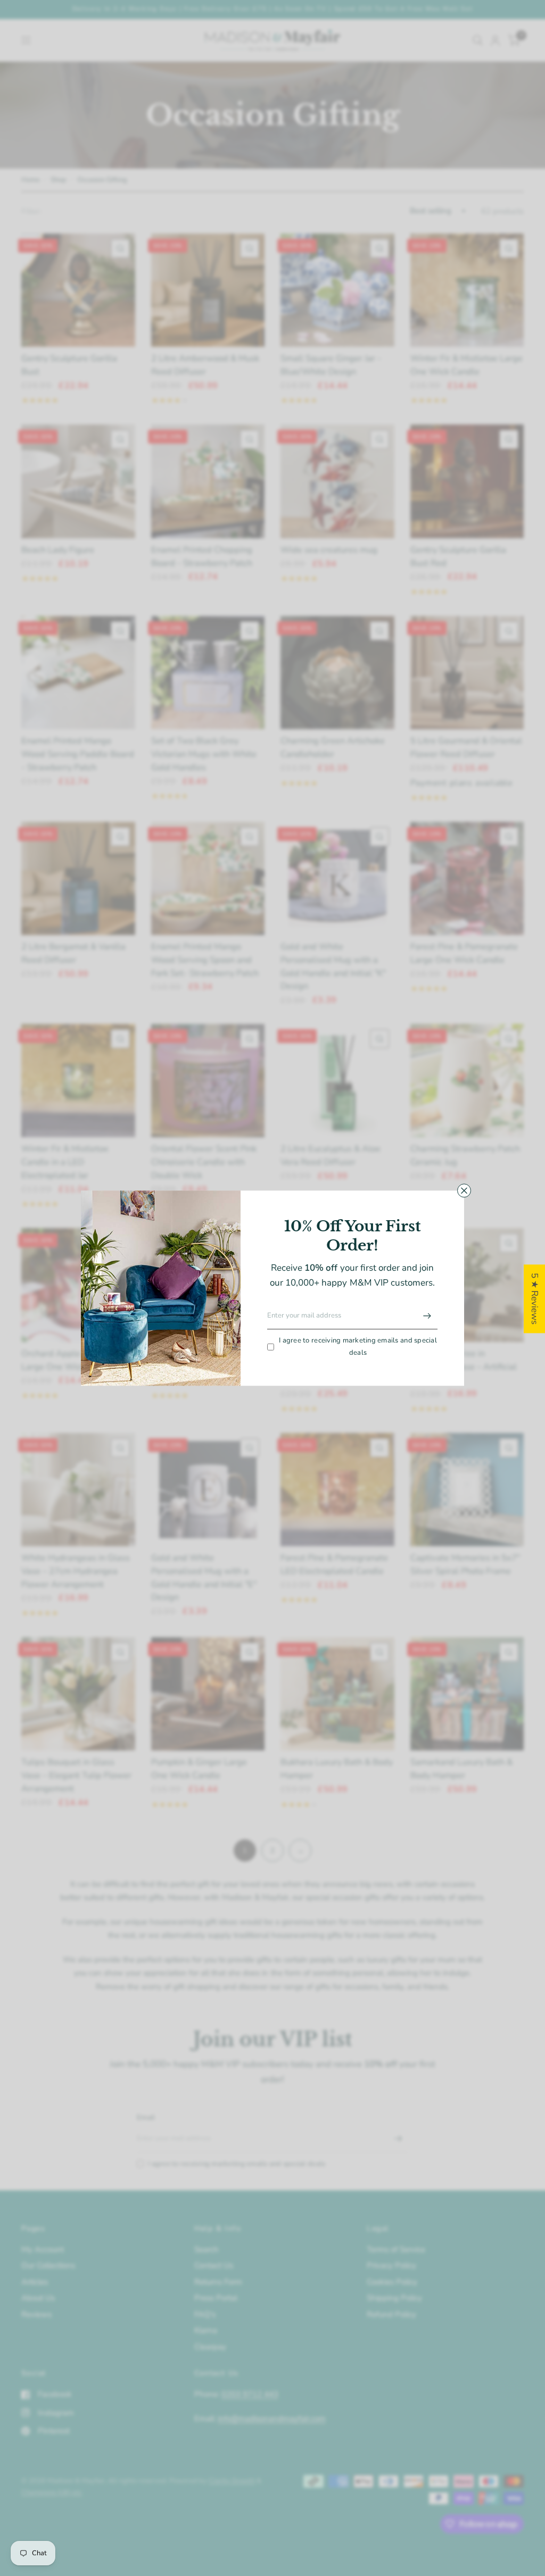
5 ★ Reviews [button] (535, 1299)
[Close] (464, 1190)
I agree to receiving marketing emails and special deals (358, 1347)
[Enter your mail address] (427, 1316)
